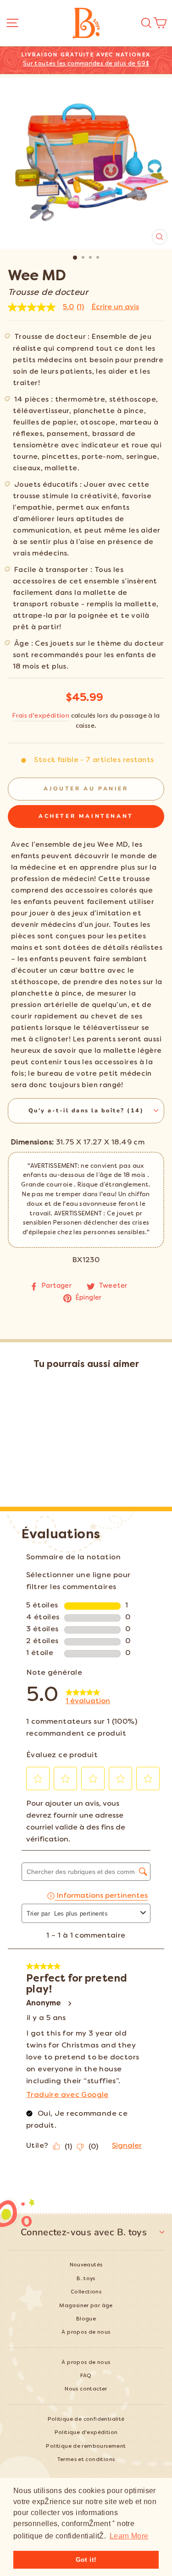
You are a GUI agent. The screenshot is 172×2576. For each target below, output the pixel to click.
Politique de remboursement (86, 2447)
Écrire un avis (115, 307)
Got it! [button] (86, 2560)
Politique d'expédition (86, 2433)
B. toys (86, 2279)
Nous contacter (86, 2389)
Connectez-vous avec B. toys (84, 2232)
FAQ (86, 2376)
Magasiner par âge (86, 2306)
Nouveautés (86, 2265)
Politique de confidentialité (86, 2420)
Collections (86, 2292)
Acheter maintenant (86, 816)
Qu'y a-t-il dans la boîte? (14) (86, 1110)
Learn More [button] (129, 2536)
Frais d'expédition (41, 716)
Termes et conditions (86, 2460)
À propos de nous (86, 2333)
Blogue (86, 2319)
